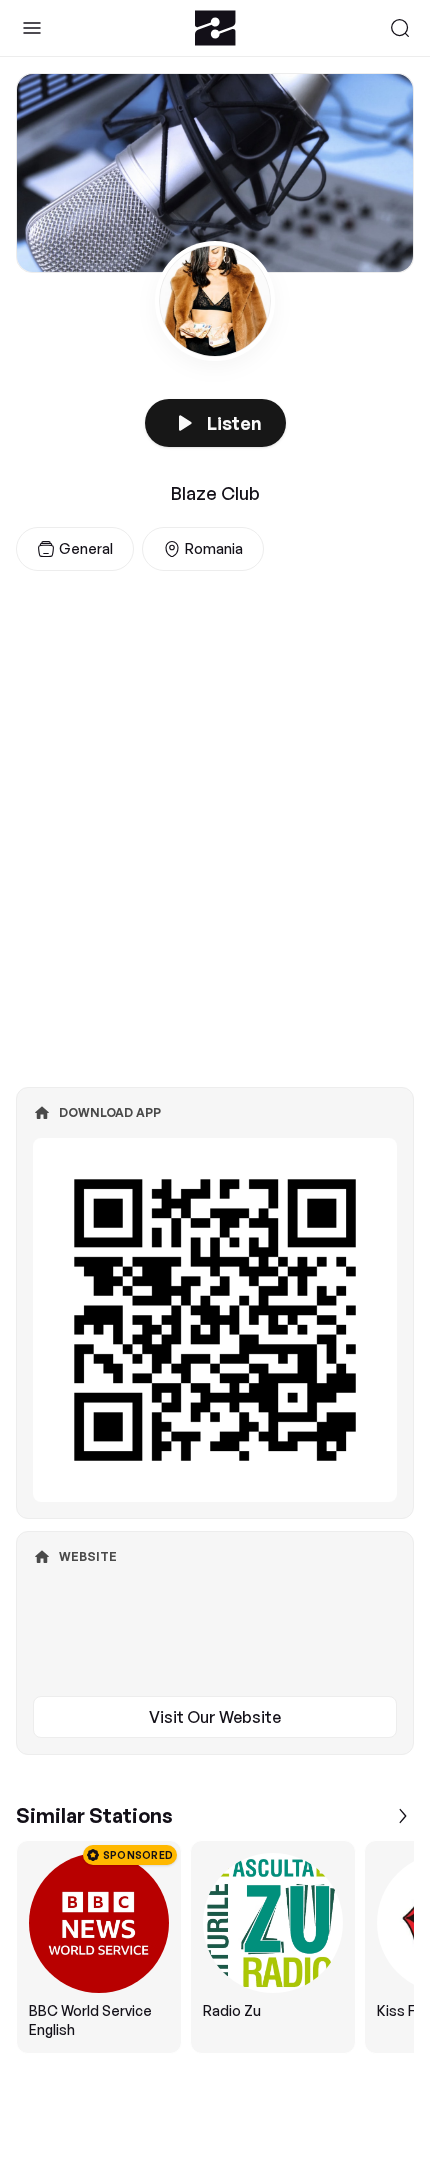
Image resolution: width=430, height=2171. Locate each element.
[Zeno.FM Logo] (215, 28)
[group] (215, 1947)
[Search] (400, 28)
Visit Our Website (215, 1717)
